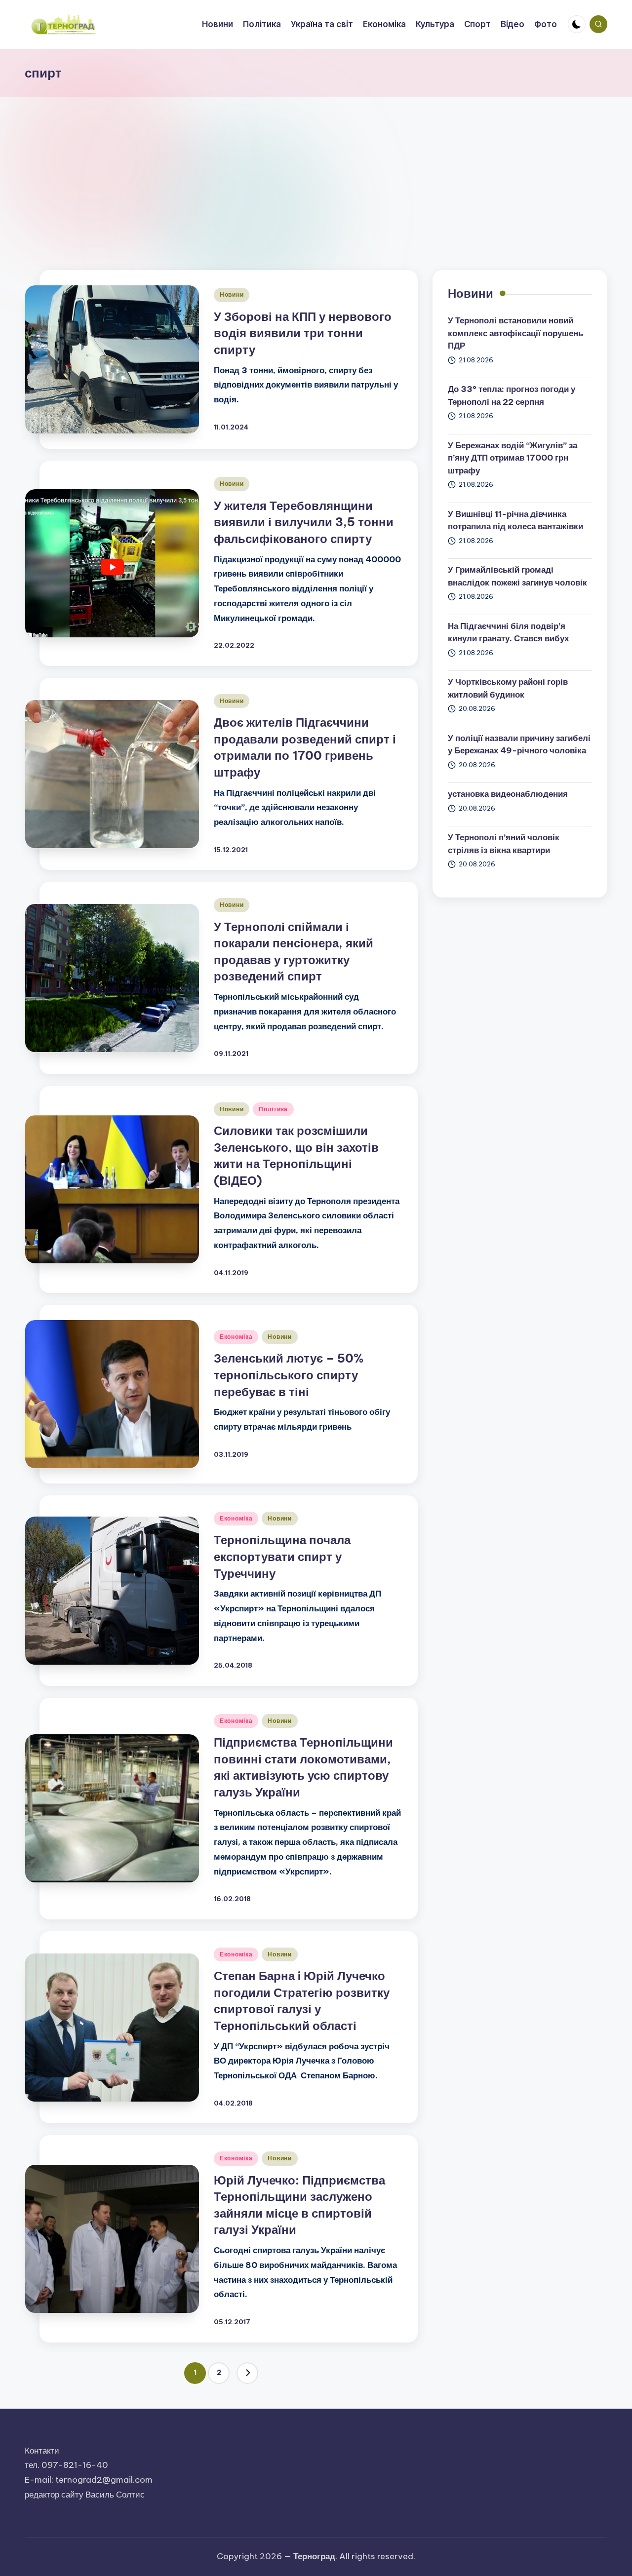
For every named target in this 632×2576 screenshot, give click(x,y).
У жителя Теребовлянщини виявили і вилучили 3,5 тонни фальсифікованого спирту (304, 522)
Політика (273, 1109)
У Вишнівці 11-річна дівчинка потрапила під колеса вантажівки (515, 520)
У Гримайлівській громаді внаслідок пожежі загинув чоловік (517, 576)
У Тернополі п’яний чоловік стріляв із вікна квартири (504, 844)
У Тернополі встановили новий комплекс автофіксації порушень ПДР (515, 333)
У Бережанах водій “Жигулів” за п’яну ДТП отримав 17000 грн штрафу (513, 457)
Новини (232, 294)
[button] (247, 2373)
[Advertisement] (316, 171)
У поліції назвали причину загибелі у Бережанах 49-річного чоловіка (519, 744)
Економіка (236, 1337)
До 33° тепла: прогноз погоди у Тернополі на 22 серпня (512, 395)
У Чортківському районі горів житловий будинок (508, 688)
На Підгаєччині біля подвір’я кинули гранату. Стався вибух (508, 632)
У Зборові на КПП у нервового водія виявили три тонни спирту (303, 333)
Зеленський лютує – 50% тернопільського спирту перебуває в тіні (289, 1375)
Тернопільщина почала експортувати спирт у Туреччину (282, 1556)
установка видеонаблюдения (508, 794)
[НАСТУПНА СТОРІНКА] (247, 2373)
